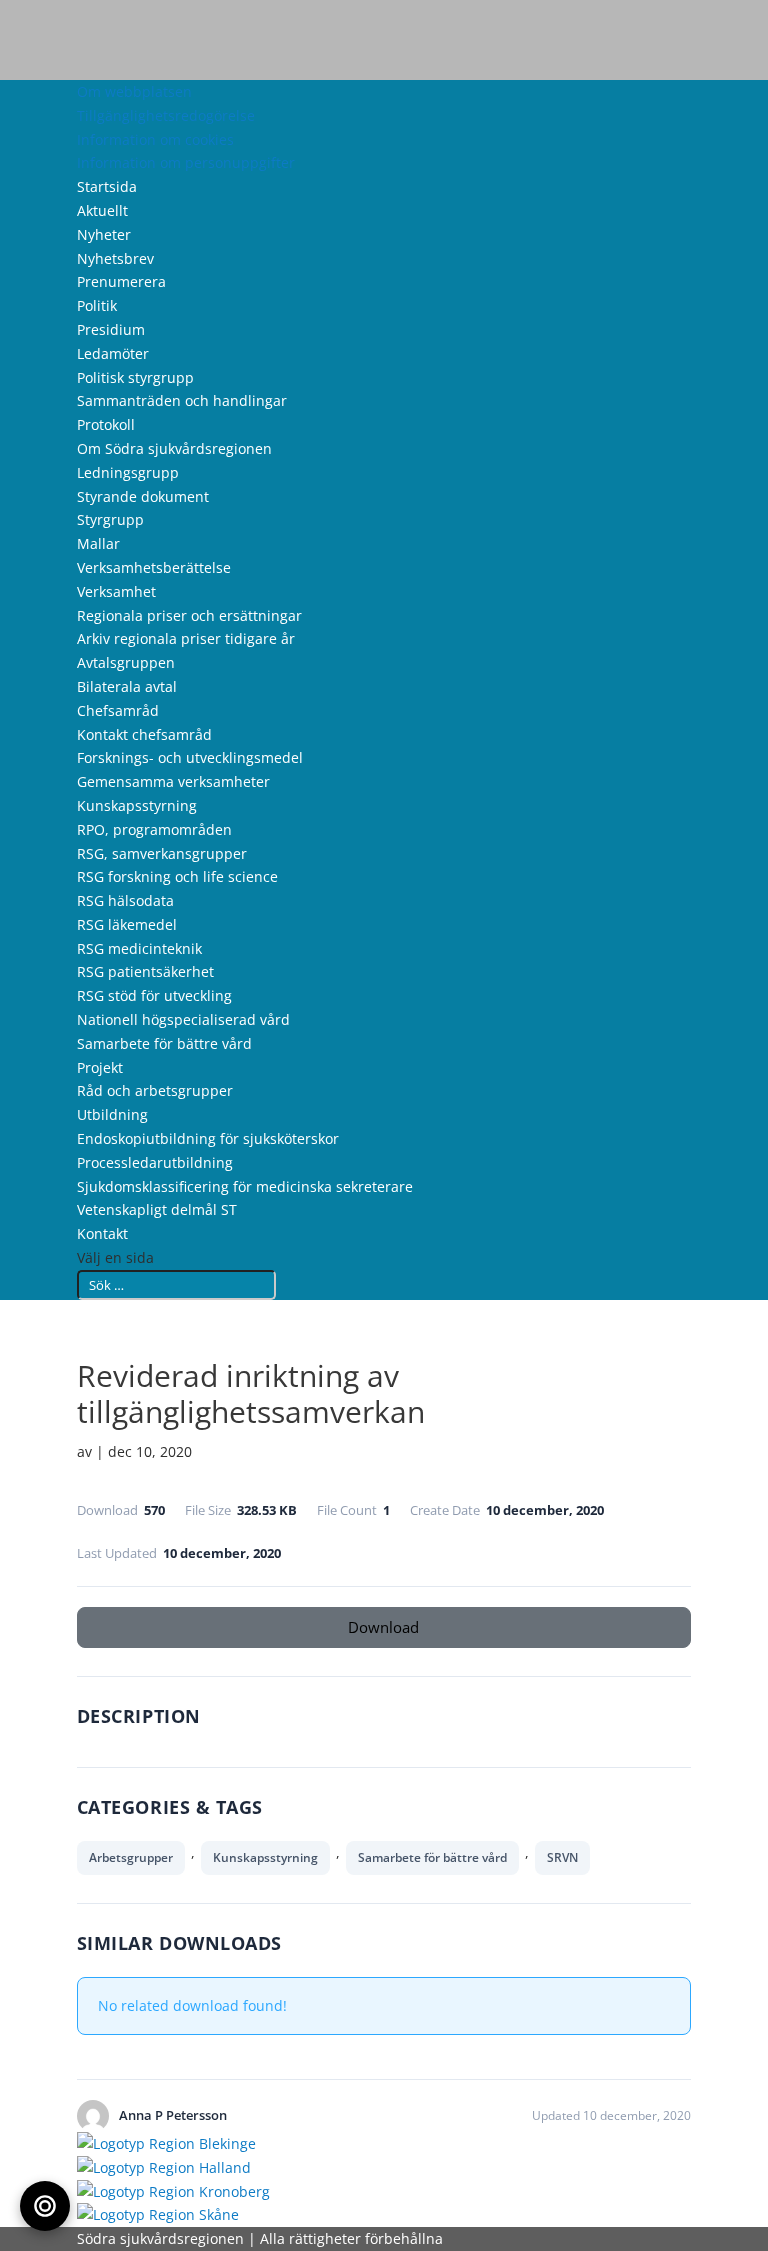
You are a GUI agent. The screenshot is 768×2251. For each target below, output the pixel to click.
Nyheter (104, 234)
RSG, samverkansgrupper (162, 853)
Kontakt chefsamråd (144, 734)
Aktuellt (102, 210)
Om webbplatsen (134, 91)
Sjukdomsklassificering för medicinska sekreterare (245, 1186)
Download (383, 1627)
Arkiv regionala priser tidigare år (186, 638)
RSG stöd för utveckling (154, 995)
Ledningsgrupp (128, 472)
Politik (97, 305)
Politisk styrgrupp (135, 377)
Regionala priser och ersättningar (189, 615)
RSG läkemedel (127, 924)
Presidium (111, 329)
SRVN (562, 1857)
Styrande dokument (143, 496)
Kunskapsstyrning (137, 805)
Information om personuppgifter (186, 162)
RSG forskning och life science (177, 876)
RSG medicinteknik (139, 948)
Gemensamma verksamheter (173, 781)
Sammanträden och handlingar (182, 400)
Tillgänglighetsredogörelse (166, 115)
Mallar (98, 543)
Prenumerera (121, 281)
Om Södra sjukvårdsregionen (174, 448)
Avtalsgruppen (126, 662)
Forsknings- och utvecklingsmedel (190, 757)
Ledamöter (113, 353)
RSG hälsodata (125, 900)
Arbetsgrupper (131, 1857)
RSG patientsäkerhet (145, 971)
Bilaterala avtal (127, 686)
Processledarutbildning (155, 1162)
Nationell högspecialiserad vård (183, 1019)
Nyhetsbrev (115, 258)
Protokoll (106, 424)
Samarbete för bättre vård (164, 1043)
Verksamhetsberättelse (154, 567)
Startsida (107, 186)
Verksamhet (116, 591)
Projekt (100, 1067)
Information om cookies (155, 139)
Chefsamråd (118, 710)
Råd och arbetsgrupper (155, 1090)
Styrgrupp (110, 519)
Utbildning (112, 1114)
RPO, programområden (154, 829)
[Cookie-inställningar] (45, 2206)
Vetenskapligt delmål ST (157, 1209)
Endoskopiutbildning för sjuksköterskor (208, 1138)
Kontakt (102, 1233)
